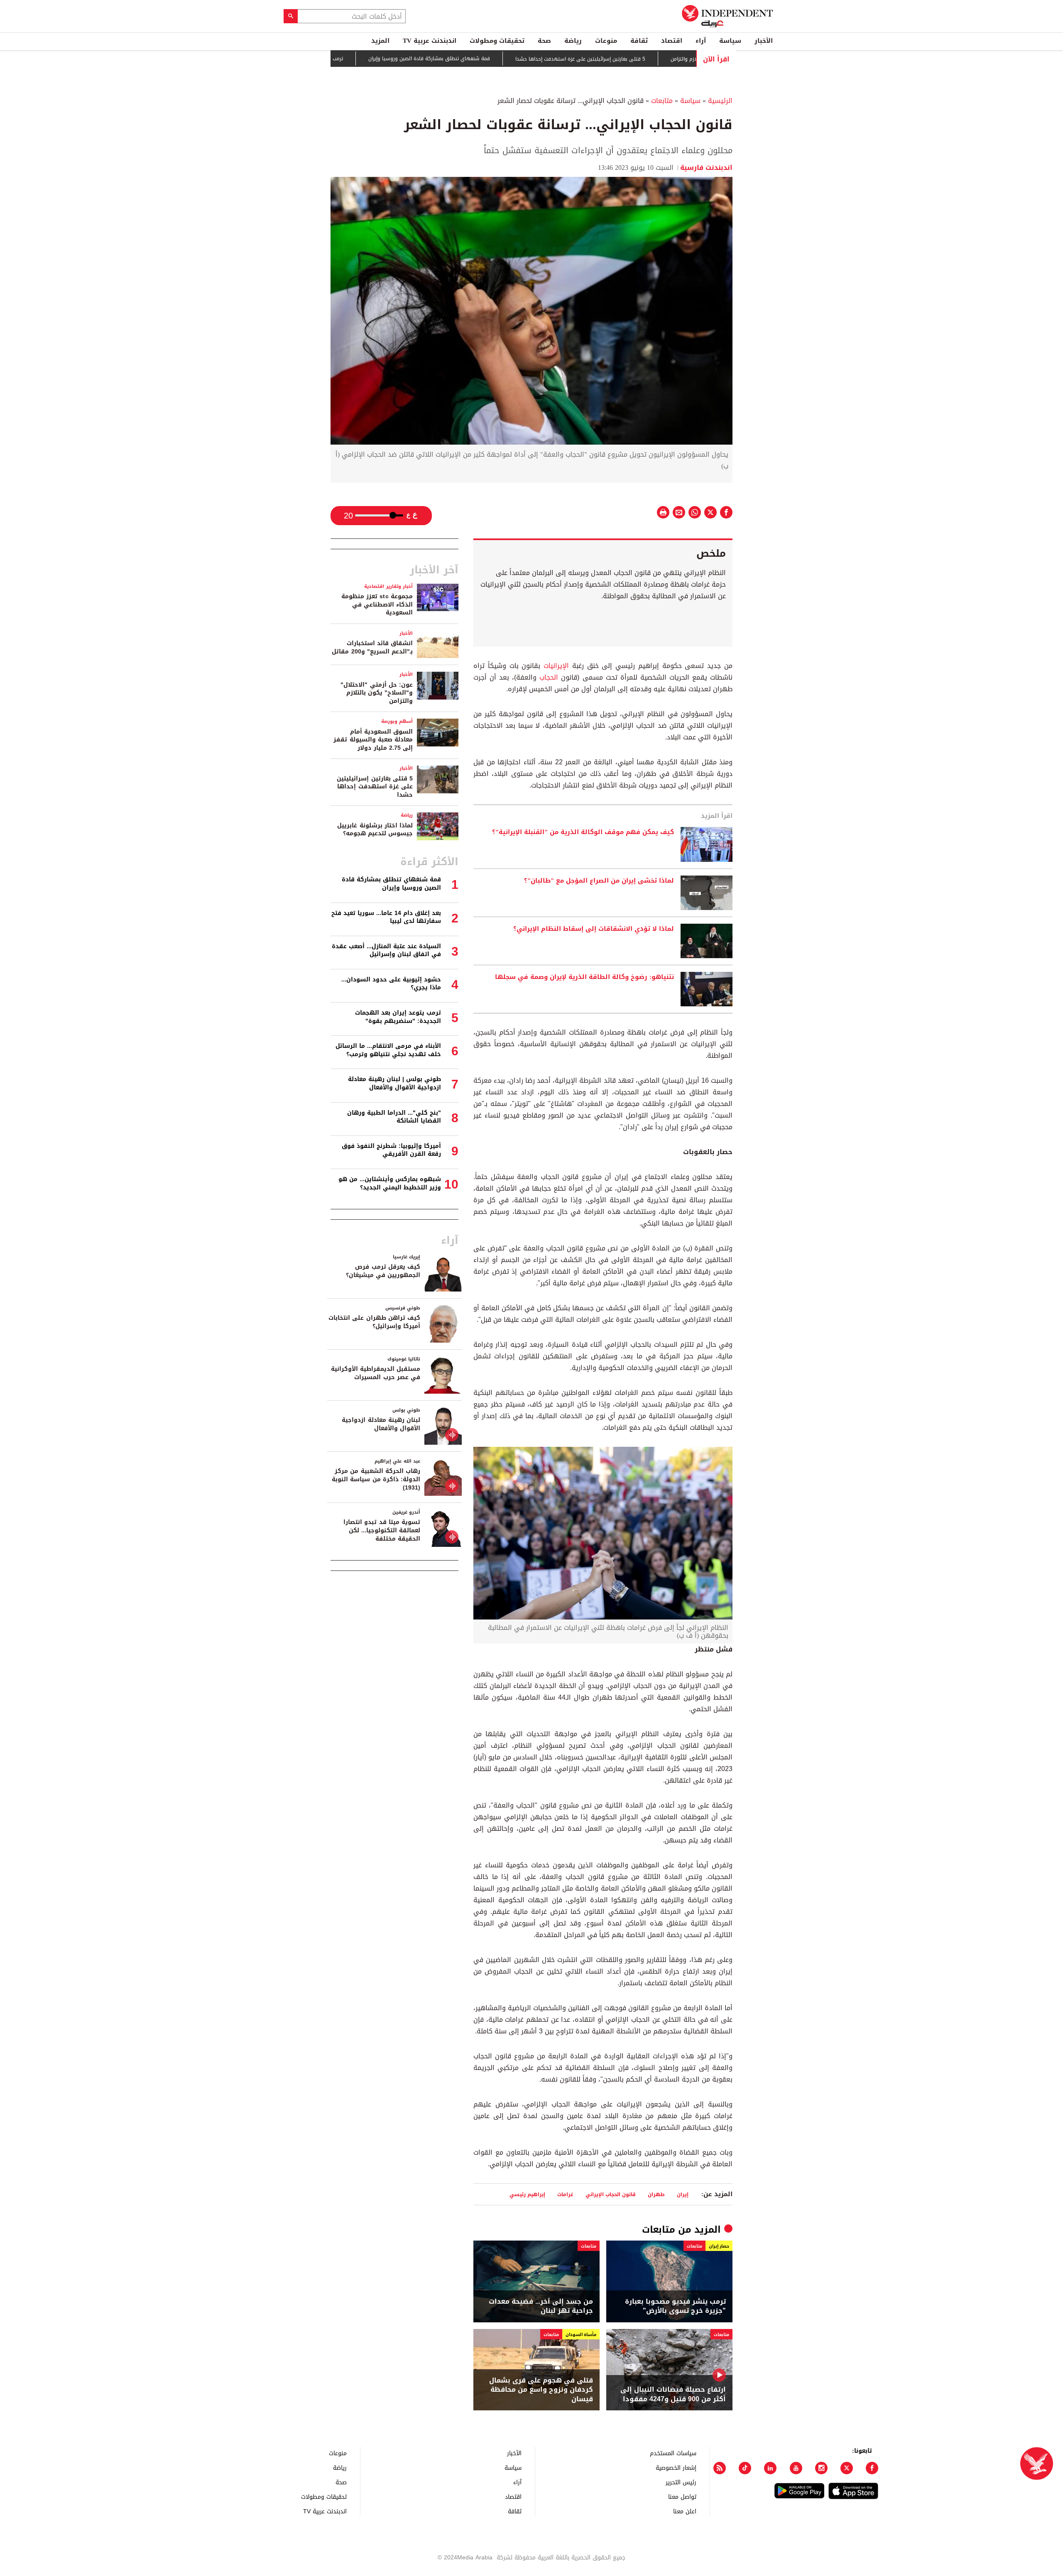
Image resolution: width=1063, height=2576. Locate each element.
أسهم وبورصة (397, 721)
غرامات (565, 2194)
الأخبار (764, 41)
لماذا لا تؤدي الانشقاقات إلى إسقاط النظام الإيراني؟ (594, 929)
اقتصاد (672, 41)
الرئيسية (720, 101)
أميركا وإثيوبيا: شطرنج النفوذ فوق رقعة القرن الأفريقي (391, 1150)
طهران (656, 2194)
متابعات (662, 101)
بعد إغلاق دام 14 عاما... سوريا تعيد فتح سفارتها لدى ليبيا (386, 917)
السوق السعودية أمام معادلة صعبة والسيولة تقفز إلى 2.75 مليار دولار (373, 740)
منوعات (606, 41)
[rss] (720, 2468)
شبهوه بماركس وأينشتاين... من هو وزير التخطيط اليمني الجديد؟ (390, 1183)
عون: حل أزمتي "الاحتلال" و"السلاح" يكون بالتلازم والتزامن (377, 693)
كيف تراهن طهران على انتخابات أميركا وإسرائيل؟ (374, 1322)
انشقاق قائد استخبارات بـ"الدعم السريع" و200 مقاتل (372, 647)
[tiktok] (745, 2468)
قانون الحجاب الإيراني (611, 2194)
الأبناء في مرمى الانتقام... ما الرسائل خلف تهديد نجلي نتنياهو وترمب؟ (388, 1050)
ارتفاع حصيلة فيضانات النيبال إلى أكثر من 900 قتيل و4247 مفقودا (673, 2394)
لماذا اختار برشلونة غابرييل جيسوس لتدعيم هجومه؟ (375, 830)
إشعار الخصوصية (676, 2467)
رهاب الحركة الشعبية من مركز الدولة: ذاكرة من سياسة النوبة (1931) (376, 1479)
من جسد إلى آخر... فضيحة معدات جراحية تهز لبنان (541, 2306)
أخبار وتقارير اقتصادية (388, 586)
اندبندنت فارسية (706, 168)
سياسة (730, 41)
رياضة (573, 41)
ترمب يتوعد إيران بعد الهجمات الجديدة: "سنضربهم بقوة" (398, 1017)
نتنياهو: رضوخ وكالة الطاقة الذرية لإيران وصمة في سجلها (584, 977)
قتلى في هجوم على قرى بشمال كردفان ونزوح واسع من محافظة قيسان (541, 2390)
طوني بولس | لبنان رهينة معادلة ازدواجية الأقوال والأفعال (394, 1083)
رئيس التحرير (681, 2482)
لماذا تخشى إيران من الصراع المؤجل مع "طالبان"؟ (599, 881)
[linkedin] (770, 2468)
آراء (701, 41)
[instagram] (821, 2468)
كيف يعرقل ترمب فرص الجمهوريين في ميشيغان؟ (383, 1271)
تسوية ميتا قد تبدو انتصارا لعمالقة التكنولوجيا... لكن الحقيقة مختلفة (382, 1530)
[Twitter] (847, 2468)
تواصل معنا (682, 2496)
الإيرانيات (555, 666)
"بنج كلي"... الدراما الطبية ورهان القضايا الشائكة (394, 1117)
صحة (544, 41)
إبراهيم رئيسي (527, 2194)
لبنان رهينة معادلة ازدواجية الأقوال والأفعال (381, 1424)
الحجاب (547, 677)
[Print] (663, 512)
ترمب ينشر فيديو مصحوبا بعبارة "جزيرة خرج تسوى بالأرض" (346, 59)
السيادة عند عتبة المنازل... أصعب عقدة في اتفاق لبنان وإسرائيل (386, 950)
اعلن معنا (685, 2511)
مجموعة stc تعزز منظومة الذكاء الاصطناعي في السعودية (377, 604)
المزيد (380, 41)
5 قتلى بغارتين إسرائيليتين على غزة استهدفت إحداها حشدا (645, 59)
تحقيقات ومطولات (497, 41)
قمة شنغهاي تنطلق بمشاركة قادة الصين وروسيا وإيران (494, 59)
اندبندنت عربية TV (430, 41)
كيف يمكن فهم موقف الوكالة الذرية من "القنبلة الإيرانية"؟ (583, 832)
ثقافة (639, 41)
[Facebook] (872, 2468)
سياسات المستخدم (673, 2453)
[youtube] (796, 2468)
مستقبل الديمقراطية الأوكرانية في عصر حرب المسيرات (376, 1373)
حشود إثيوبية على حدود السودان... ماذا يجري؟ (391, 984)
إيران (683, 2194)
